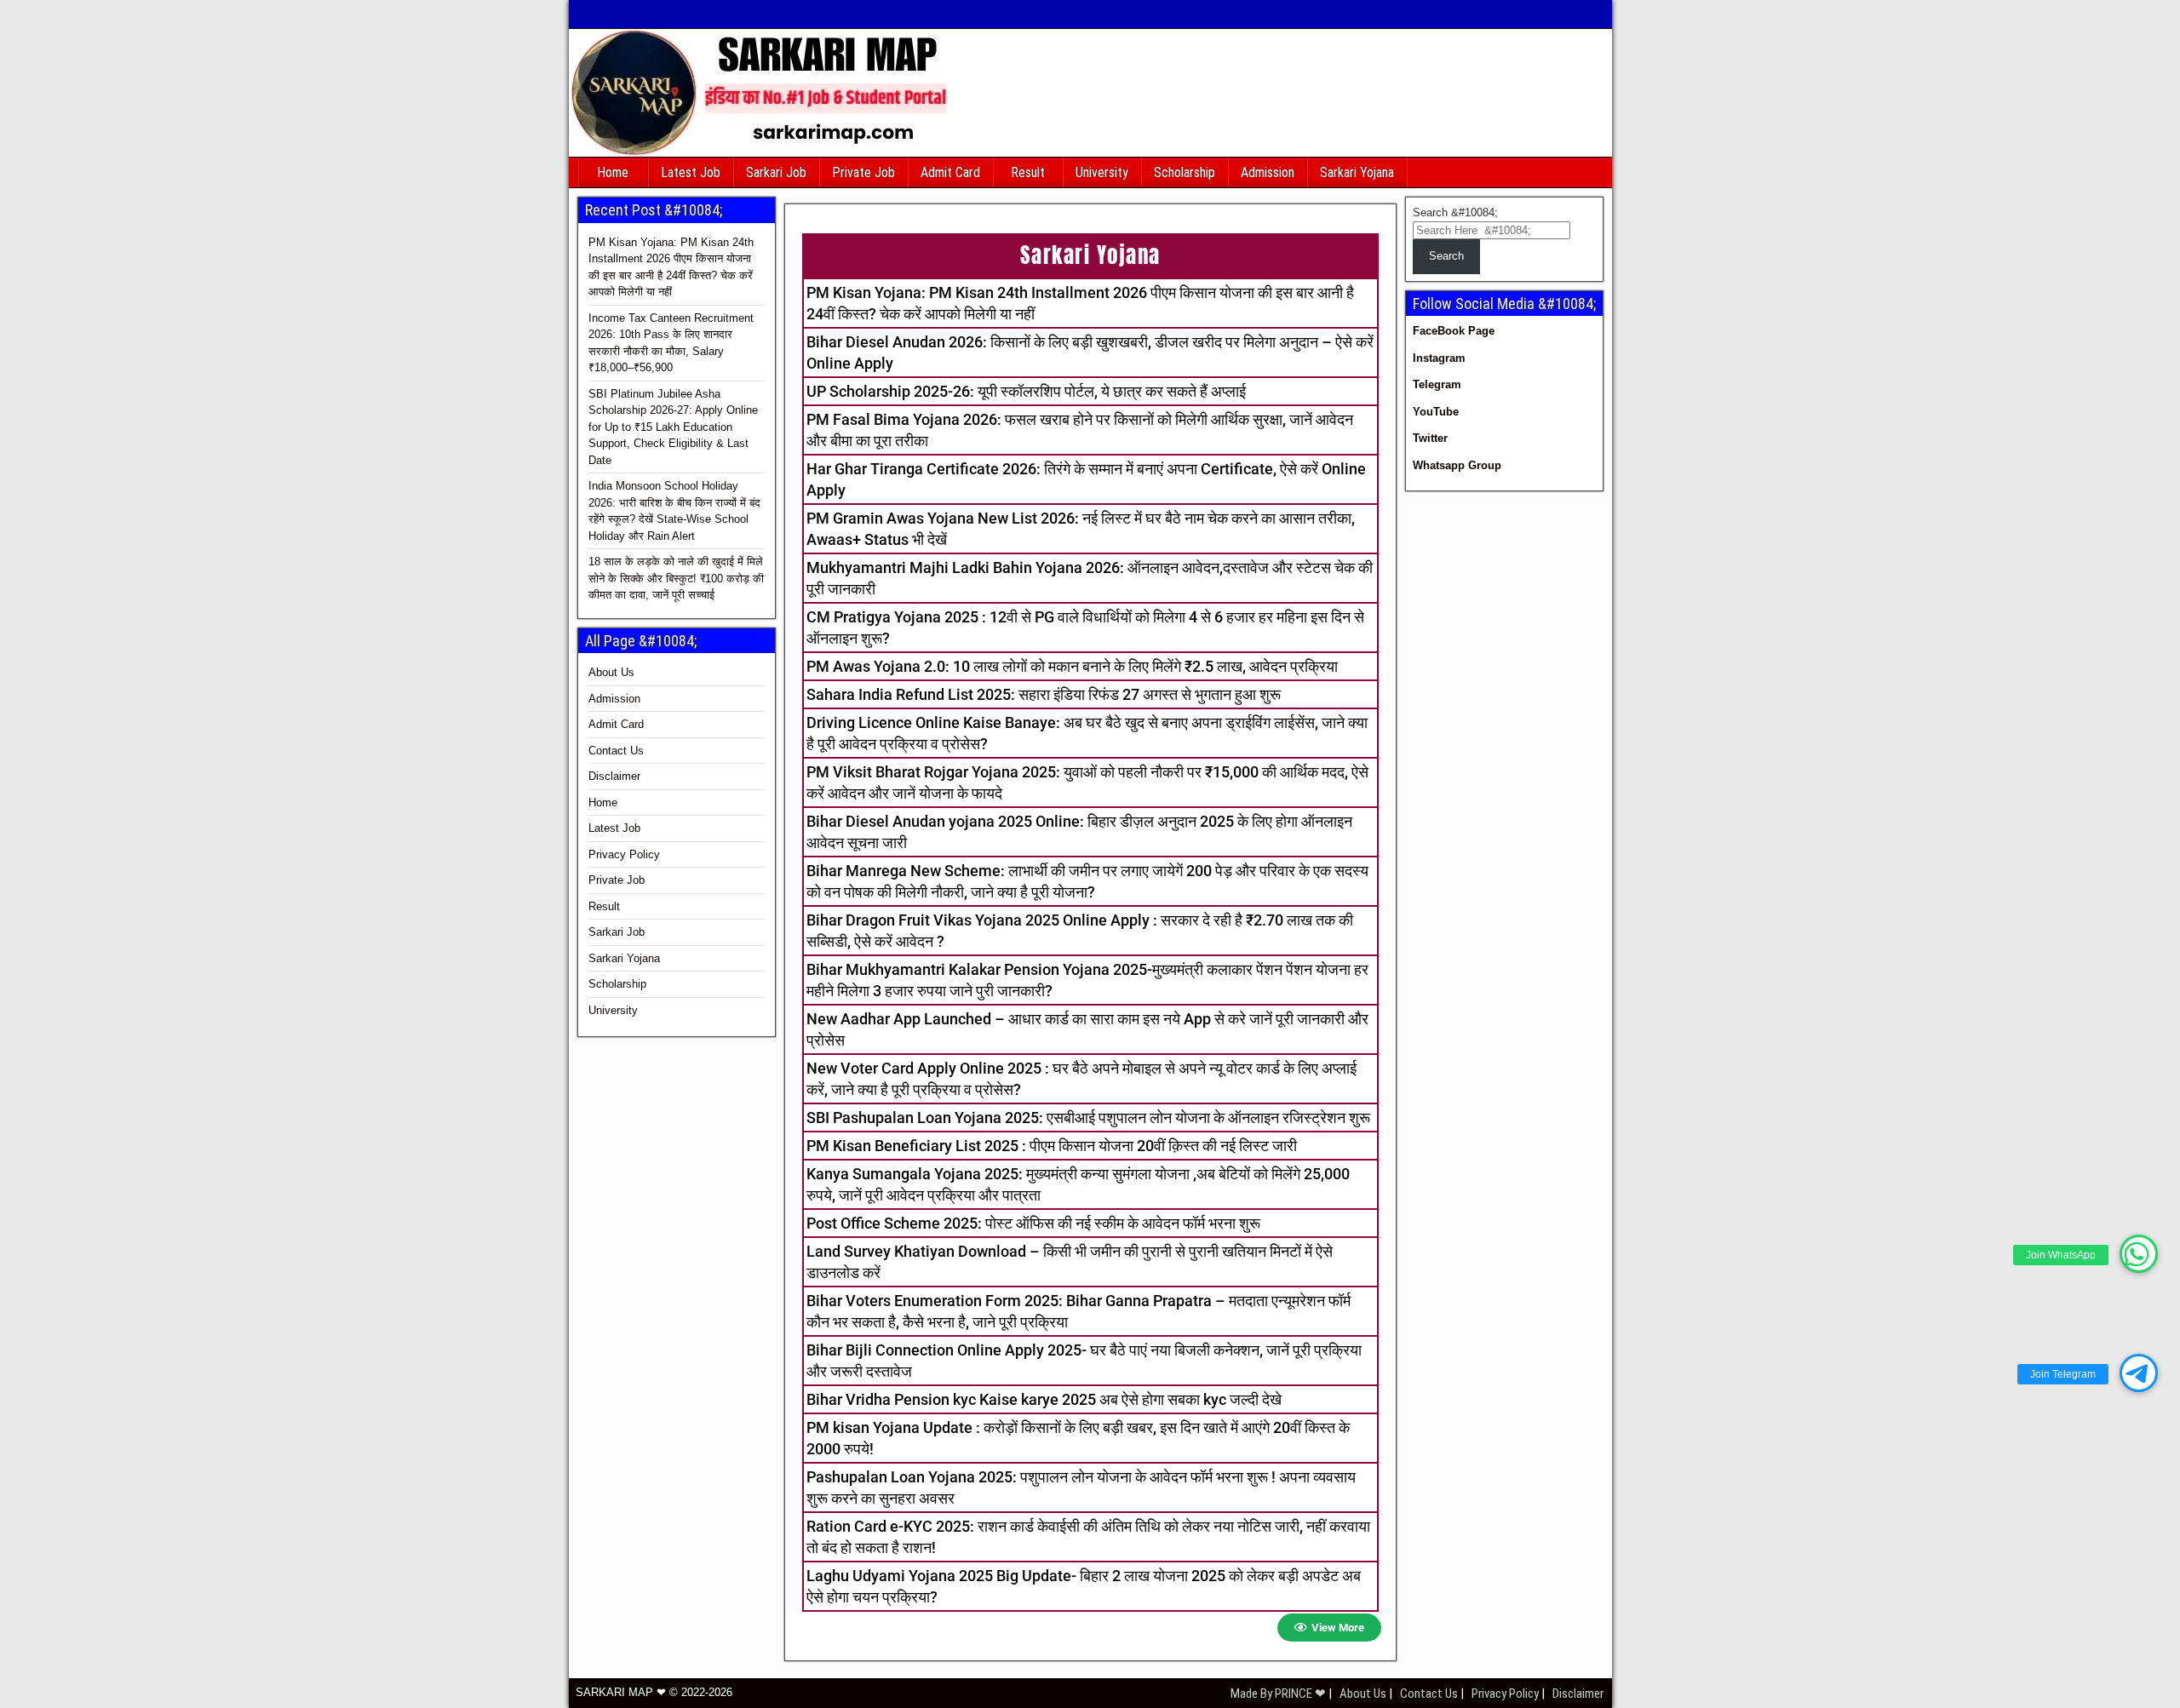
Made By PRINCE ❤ (1279, 1694)
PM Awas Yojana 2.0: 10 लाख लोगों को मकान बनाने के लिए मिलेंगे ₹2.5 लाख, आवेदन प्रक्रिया (1072, 666)
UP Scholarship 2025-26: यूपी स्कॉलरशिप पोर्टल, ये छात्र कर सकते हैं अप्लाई (1026, 391)
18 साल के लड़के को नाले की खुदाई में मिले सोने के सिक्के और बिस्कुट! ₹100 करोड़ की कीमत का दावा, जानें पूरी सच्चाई (676, 578)
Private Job (863, 172)
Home (613, 172)
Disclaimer (614, 776)
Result (1028, 172)
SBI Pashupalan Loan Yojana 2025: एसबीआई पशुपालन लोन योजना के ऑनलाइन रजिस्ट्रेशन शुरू (1088, 1118)
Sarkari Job (776, 172)
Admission (1268, 172)
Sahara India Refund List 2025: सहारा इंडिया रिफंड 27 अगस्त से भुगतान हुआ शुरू (1044, 694)
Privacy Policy (624, 854)
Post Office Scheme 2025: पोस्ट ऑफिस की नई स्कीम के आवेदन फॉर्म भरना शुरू (1033, 1223)
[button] (2139, 1254)
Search (1446, 256)
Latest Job (691, 172)
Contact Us (616, 751)
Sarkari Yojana (1357, 172)
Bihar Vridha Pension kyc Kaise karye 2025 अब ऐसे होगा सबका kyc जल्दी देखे (1044, 1399)
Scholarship (1185, 172)
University (1102, 172)
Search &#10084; (1455, 212)
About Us (611, 672)
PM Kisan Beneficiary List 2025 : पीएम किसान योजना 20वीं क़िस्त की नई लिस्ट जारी (1052, 1146)
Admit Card (950, 172)
